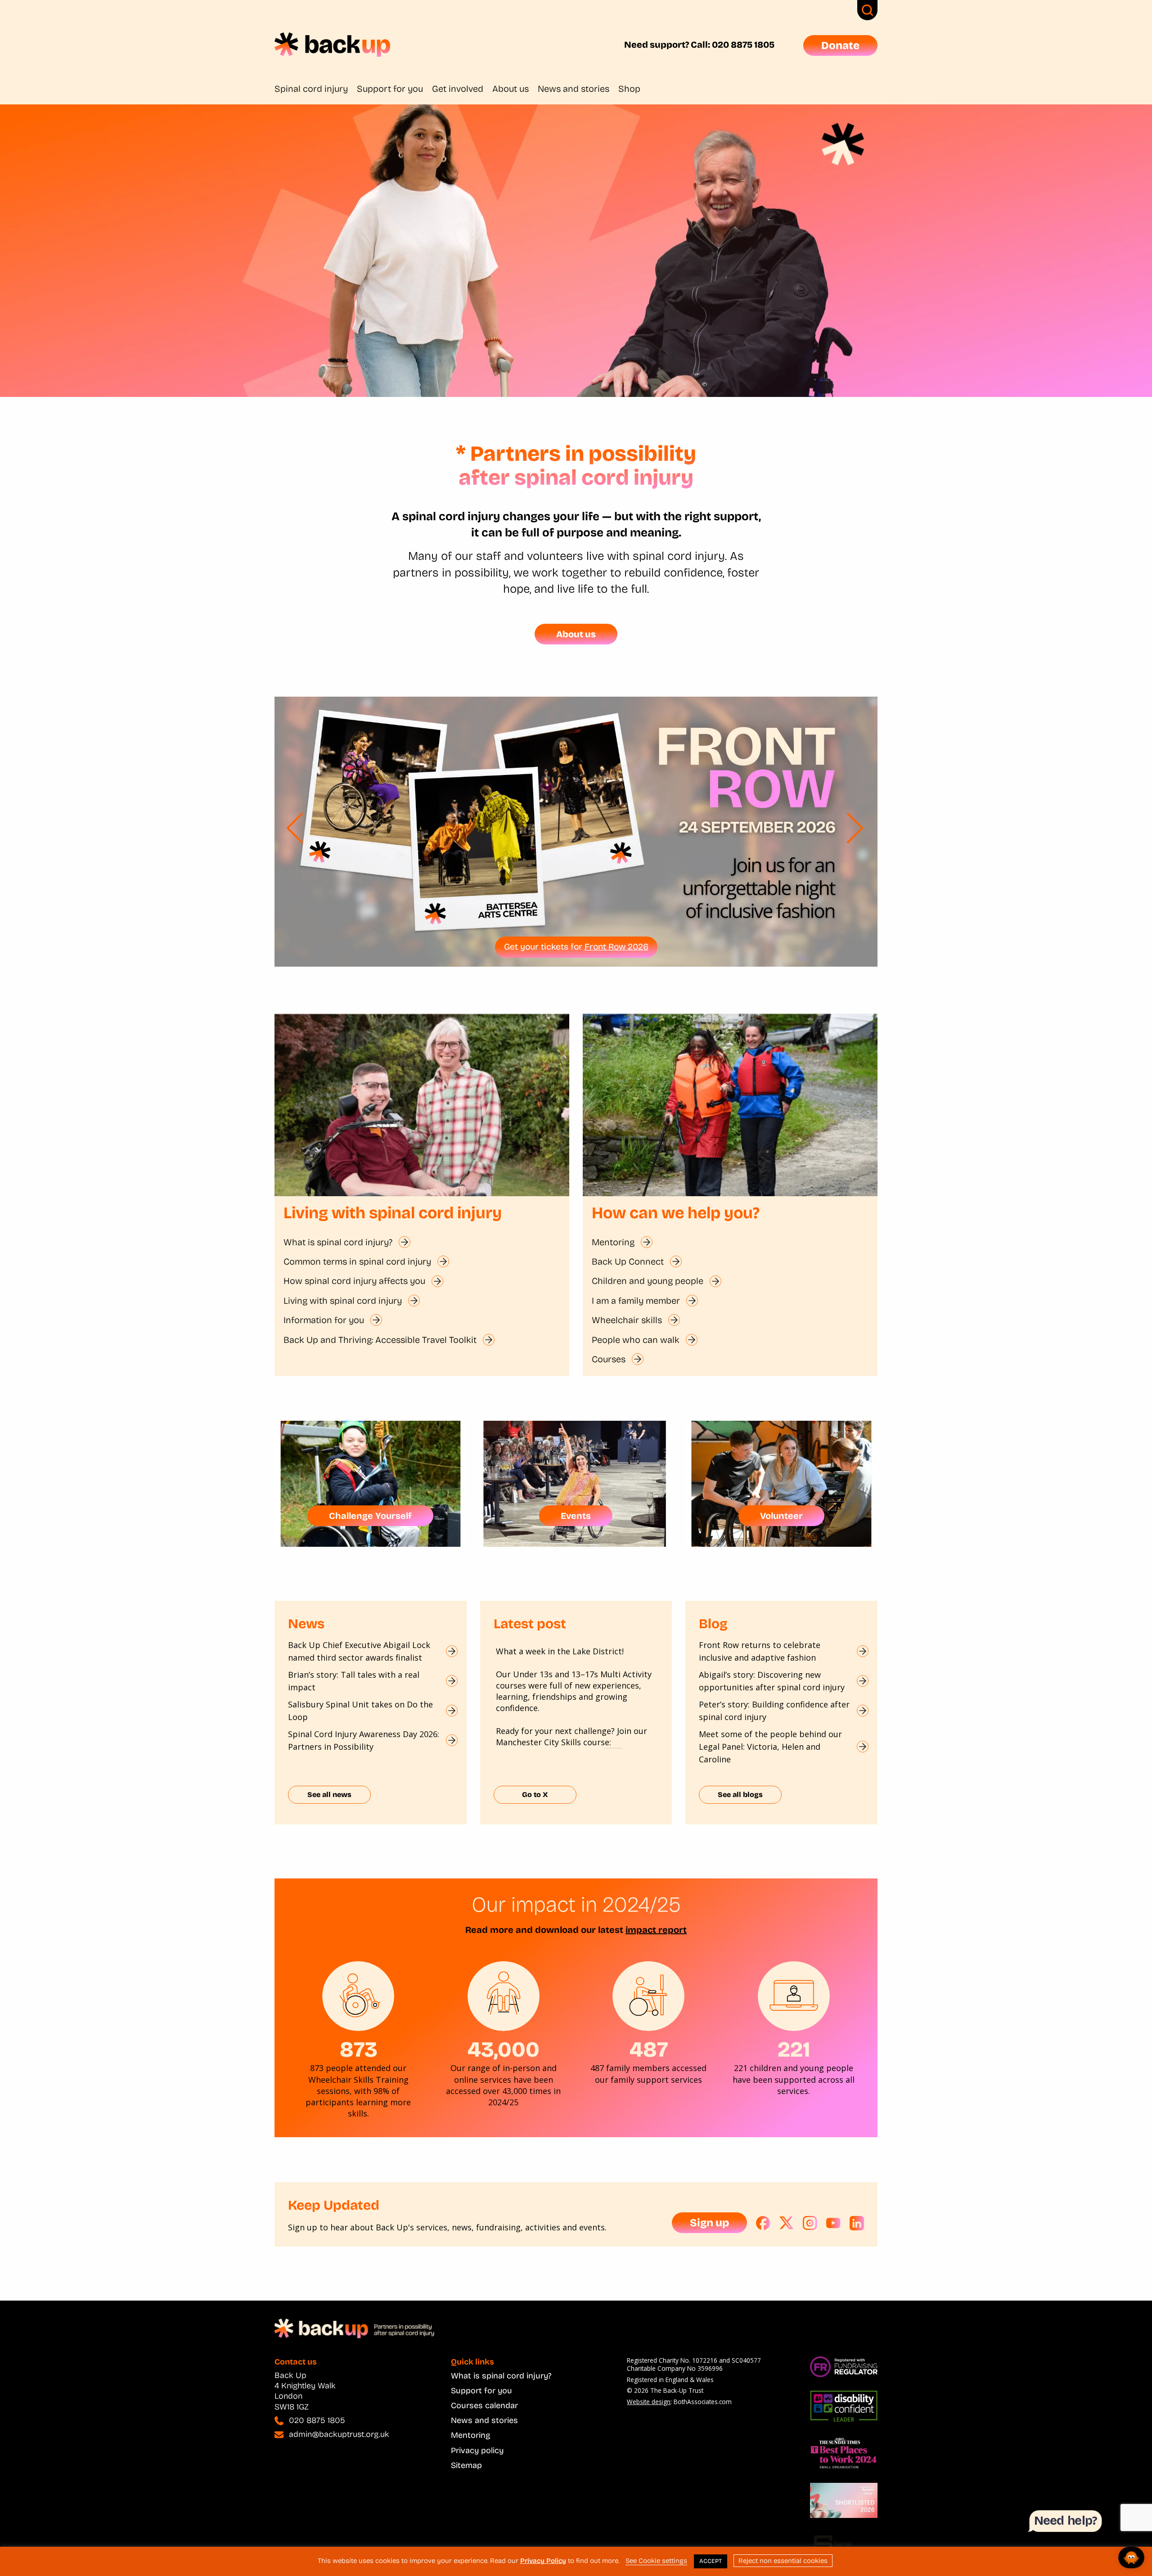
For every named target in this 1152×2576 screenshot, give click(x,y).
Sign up (709, 2223)
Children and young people (648, 1281)
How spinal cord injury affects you (354, 1281)
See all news (329, 1795)
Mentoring (613, 1242)
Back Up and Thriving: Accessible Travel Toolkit (380, 1340)
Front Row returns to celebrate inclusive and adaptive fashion (760, 1651)
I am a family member (636, 1301)
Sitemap (466, 2465)
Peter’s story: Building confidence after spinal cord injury (774, 1711)
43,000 (504, 2049)
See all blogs (740, 1795)
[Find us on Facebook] (763, 2223)
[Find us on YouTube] (833, 2223)
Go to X (535, 1795)
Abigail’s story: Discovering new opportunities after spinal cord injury (772, 1681)
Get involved (458, 89)
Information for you (324, 1320)
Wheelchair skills (627, 1320)
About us (511, 89)
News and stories (574, 89)
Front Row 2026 (616, 947)
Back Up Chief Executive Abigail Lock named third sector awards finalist (359, 1651)
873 (358, 2049)
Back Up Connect (628, 1261)
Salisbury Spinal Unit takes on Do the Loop (360, 1711)
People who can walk (636, 1340)
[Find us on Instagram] (810, 2223)
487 (649, 2049)
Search (867, 10)
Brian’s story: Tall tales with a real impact (354, 1681)
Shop (629, 89)
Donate (840, 45)
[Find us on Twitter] (787, 2223)
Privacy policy (477, 2450)
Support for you (390, 89)
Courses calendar (484, 2405)
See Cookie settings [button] (656, 2561)
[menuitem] (316, 89)
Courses (609, 1359)
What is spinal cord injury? (338, 1242)
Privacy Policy (543, 2561)
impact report (656, 1930)
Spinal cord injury (311, 89)
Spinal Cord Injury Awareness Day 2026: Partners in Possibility (364, 1740)
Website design (649, 2402)
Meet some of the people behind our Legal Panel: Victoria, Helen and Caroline (770, 1747)
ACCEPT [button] (711, 2561)
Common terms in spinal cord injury (357, 1261)
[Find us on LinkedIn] (857, 2223)
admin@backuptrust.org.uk (339, 2434)
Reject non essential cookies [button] (783, 2561)
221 (794, 2049)
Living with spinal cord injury (343, 1301)
